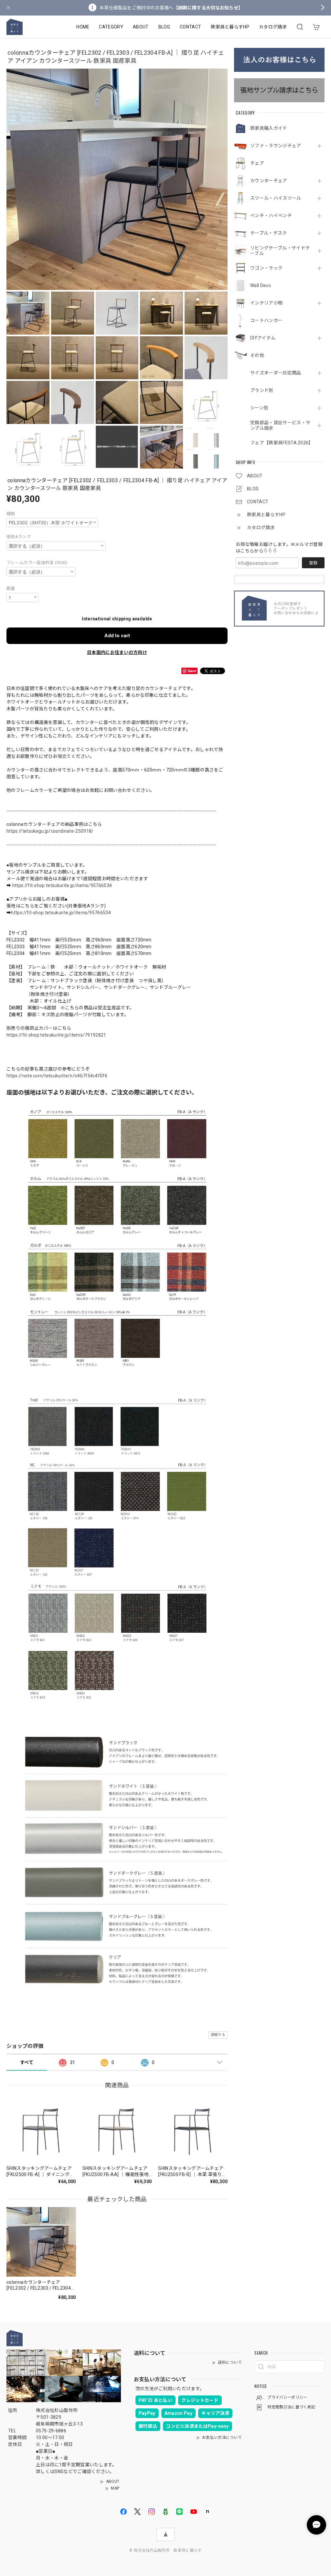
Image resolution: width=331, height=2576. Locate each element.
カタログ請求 (273, 27)
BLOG (164, 27)
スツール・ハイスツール (276, 198)
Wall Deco (261, 285)
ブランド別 (262, 390)
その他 (257, 355)
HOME (83, 27)
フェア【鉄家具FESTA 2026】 (281, 443)
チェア (257, 163)
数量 (11, 588)
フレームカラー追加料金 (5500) (37, 563)
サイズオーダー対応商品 (276, 373)
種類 (11, 514)
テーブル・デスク (269, 233)
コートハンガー (266, 320)
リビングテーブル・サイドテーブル (280, 251)
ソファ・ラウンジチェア (276, 146)
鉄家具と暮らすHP (230, 27)
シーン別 (259, 408)
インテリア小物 (266, 303)
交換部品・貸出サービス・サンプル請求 (280, 425)
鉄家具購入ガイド (269, 128)
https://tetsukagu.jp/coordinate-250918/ (50, 831)
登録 (313, 563)
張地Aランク (19, 537)
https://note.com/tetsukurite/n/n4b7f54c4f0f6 (57, 1076)
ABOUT (141, 27)
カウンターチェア (269, 181)
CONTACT (190, 27)
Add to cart (117, 636)
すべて (27, 2062)
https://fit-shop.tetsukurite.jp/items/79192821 (56, 1035)
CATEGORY (111, 27)
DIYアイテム (263, 338)
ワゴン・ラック (266, 268)
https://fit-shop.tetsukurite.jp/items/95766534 (62, 885)
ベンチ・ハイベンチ (271, 216)
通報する (218, 2035)
